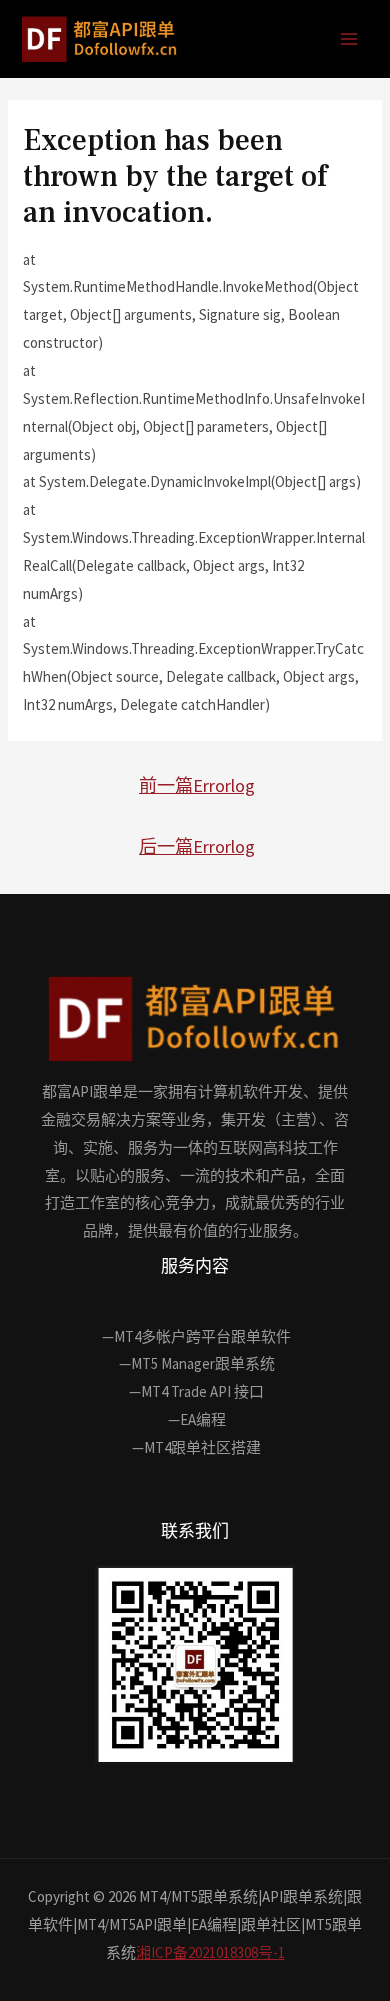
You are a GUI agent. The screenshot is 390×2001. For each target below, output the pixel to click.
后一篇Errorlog (197, 846)
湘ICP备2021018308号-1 (210, 1952)
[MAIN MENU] (349, 39)
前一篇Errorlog (197, 785)
